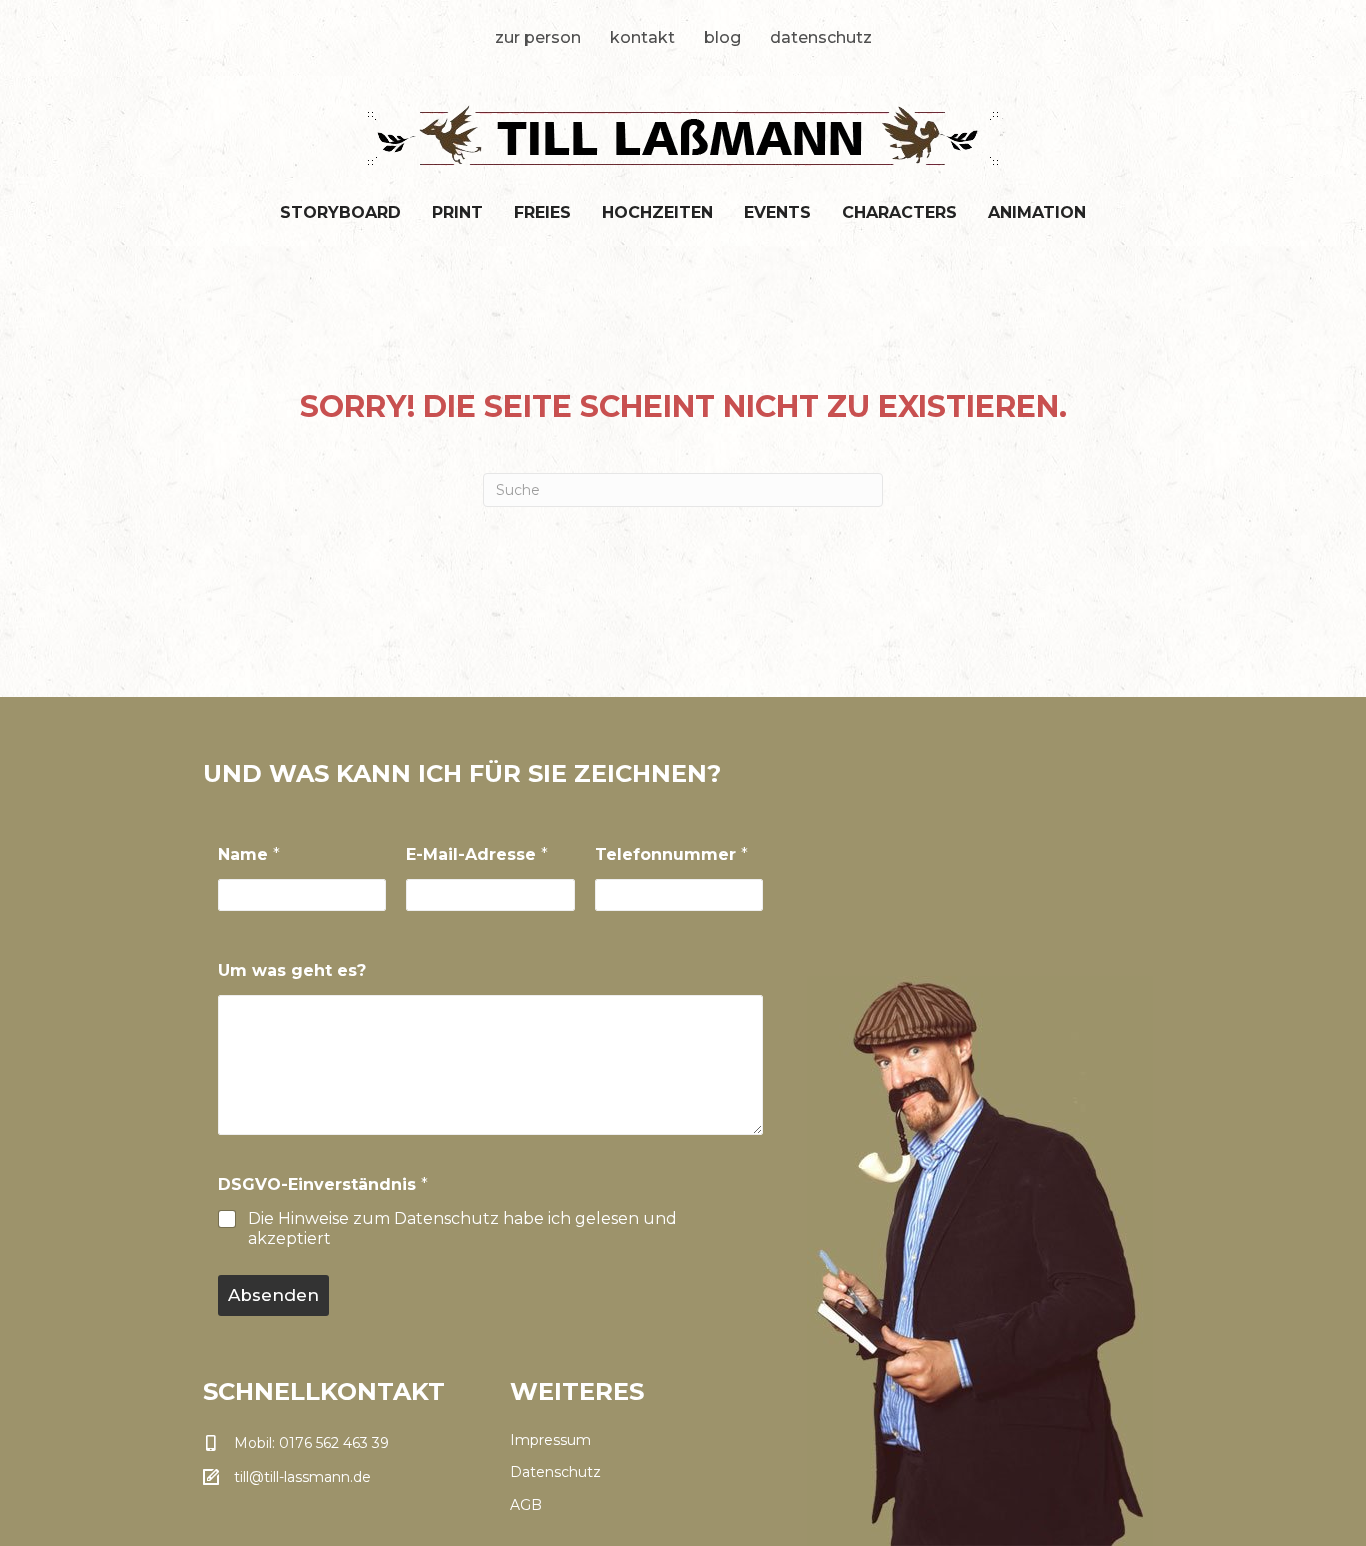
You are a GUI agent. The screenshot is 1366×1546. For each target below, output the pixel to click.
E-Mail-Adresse (477, 854)
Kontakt (642, 37)
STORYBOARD (340, 212)
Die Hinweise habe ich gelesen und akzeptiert (462, 1229)
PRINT (457, 212)
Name (249, 854)
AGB (526, 1505)
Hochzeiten (657, 212)
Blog (722, 37)
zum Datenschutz (426, 1218)
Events (777, 212)
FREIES (542, 212)
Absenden (273, 1295)
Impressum (550, 1440)
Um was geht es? (292, 970)
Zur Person (538, 37)
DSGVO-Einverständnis (323, 1184)
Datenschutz (821, 37)
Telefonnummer (671, 854)
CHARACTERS (899, 212)
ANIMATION (1037, 212)
